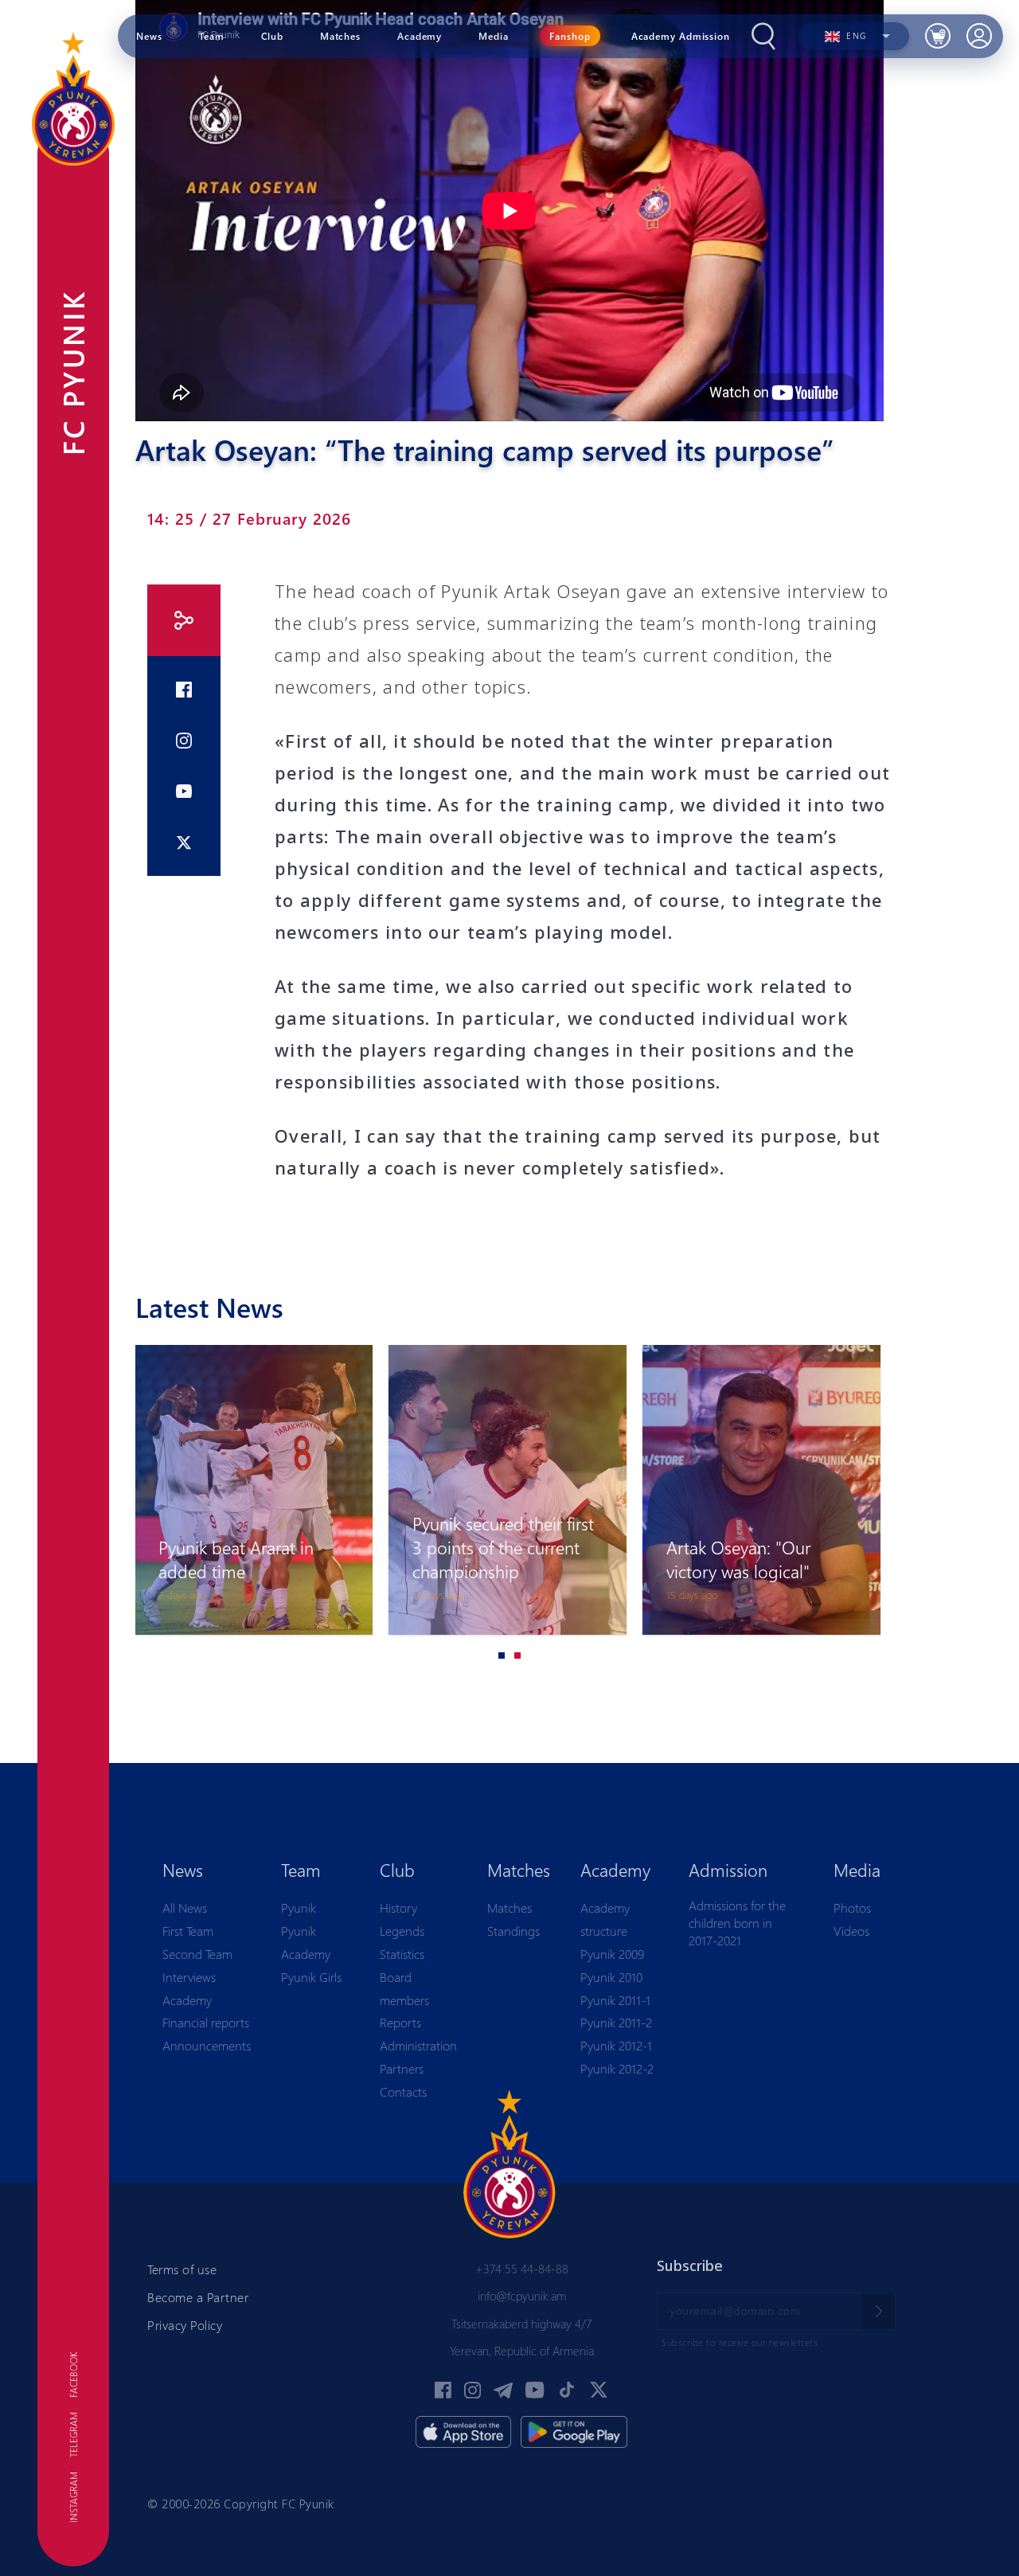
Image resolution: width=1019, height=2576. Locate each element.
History (398, 1908)
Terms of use (182, 2269)
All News (185, 1908)
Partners (402, 2068)
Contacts (403, 2091)
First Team (188, 1931)
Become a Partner (198, 2297)
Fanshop (570, 36)
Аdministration (418, 2045)
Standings (513, 1931)
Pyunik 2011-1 (615, 2000)
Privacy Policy (185, 2325)
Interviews (189, 1977)
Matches (509, 1908)
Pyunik (299, 1908)
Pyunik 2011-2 (616, 2022)
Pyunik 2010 (611, 1977)
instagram (73, 2497)
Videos (851, 1931)
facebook (73, 2375)
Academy (187, 2000)
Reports (400, 2022)
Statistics (402, 1954)
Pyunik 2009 (612, 1954)
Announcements (207, 2045)
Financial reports (206, 2022)
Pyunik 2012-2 (617, 2068)
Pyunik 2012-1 (616, 2045)
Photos (852, 1908)
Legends (402, 1931)
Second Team (197, 1954)
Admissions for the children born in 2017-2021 (737, 1922)
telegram (73, 2435)
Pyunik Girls (311, 1977)
